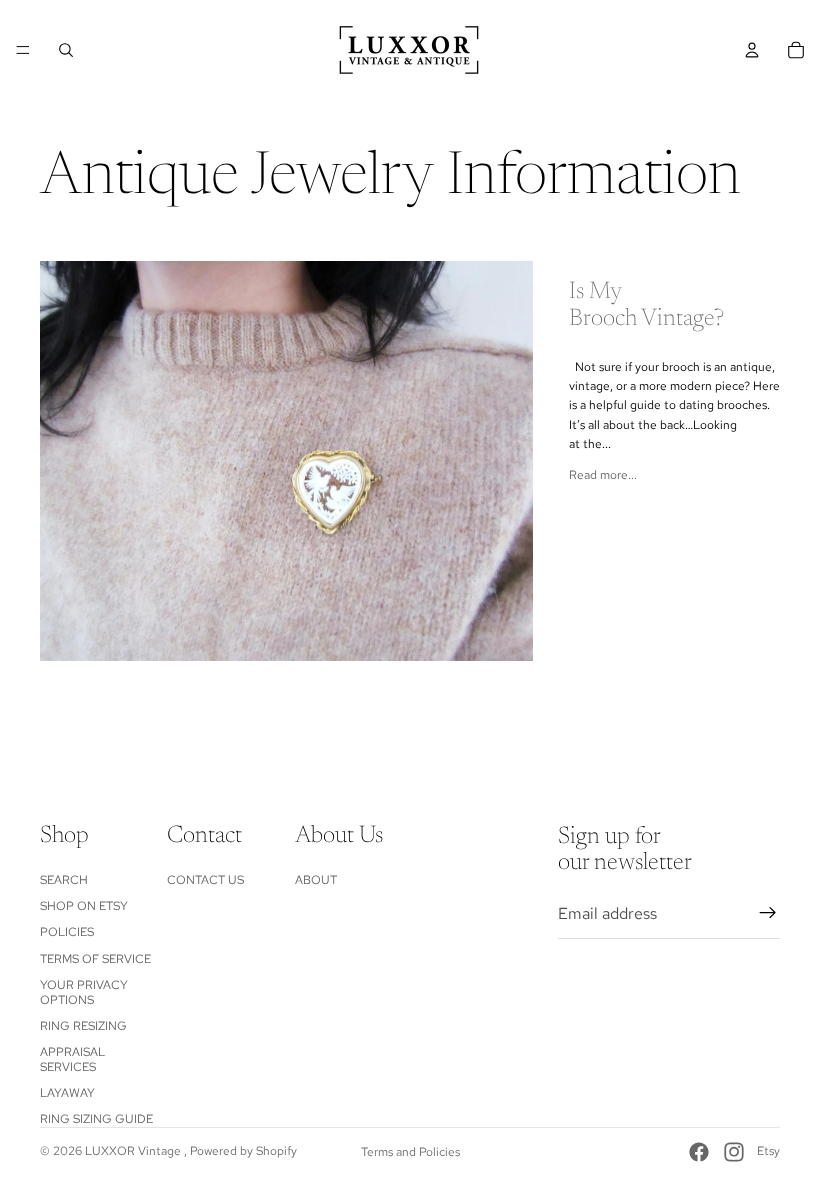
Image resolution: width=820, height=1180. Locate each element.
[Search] (66, 50)
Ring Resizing (83, 1026)
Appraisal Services (72, 1059)
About (316, 880)
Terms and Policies (410, 1152)
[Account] (752, 50)
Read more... (603, 475)
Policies (67, 932)
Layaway (67, 1093)
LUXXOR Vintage (134, 1151)
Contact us (205, 880)
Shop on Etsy (84, 906)
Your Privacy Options (84, 992)
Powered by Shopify (243, 1151)
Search (64, 880)
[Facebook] (699, 1152)
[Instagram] (734, 1152)
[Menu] (23, 50)
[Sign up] (768, 914)
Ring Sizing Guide (96, 1120)
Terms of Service (95, 959)
